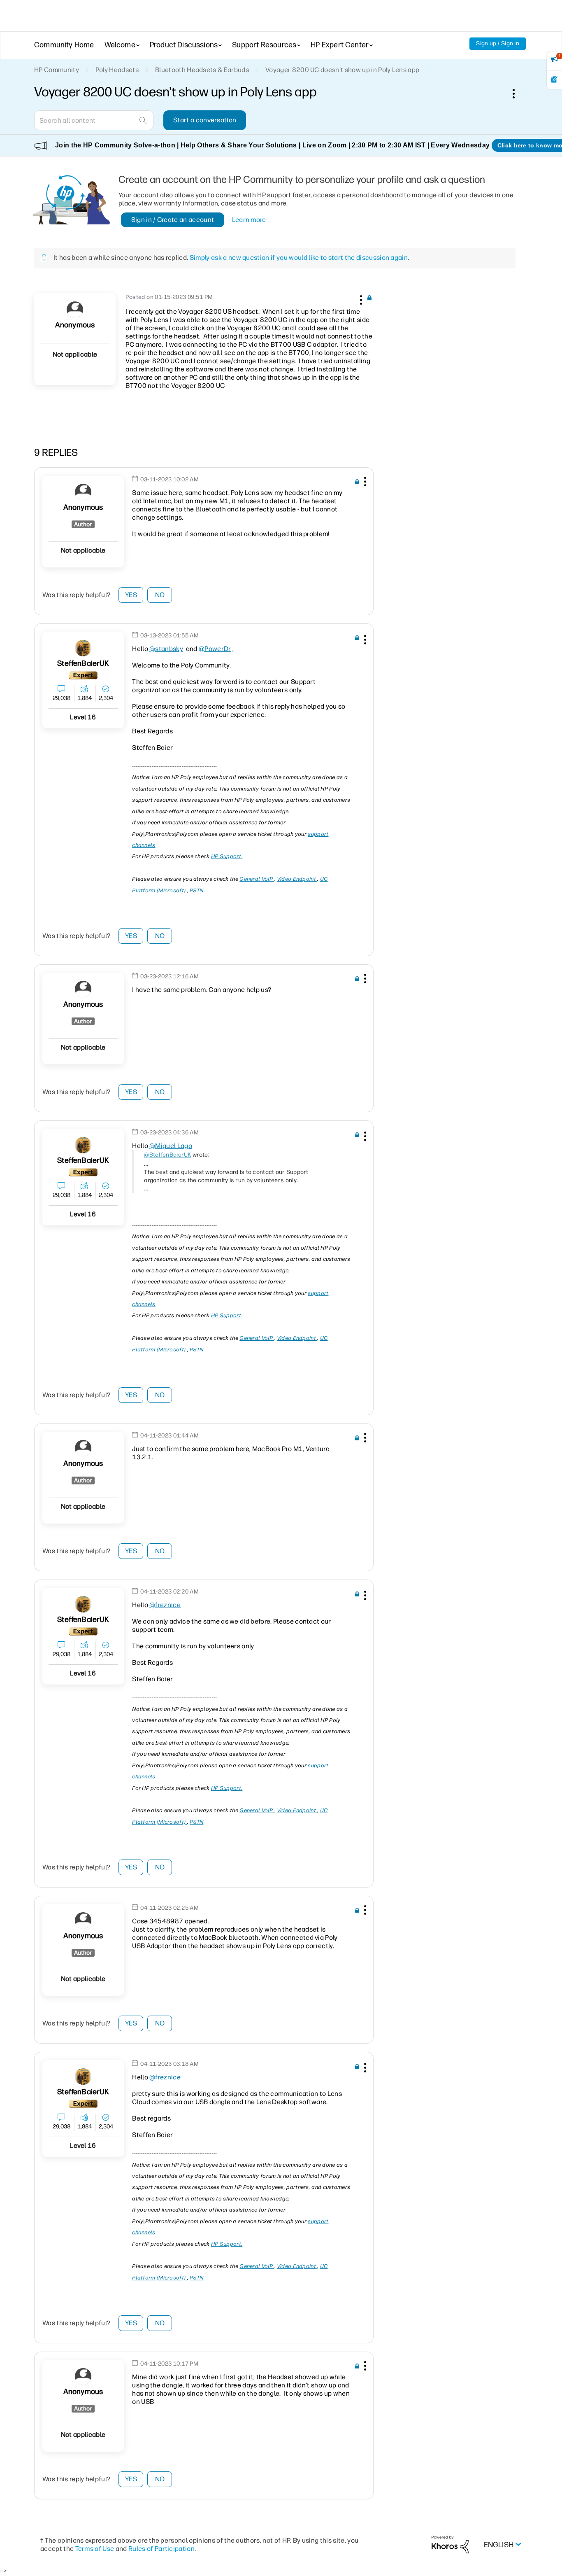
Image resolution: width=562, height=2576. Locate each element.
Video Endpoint (297, 879)
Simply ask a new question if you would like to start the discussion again (299, 258)
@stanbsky (166, 649)
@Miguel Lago (171, 1146)
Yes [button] (131, 595)
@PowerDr (215, 649)
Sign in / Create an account (173, 220)
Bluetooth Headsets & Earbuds (202, 70)
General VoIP (257, 879)
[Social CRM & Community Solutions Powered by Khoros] (450, 2544)
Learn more (249, 220)
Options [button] (518, 93)
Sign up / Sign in (498, 43)
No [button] (160, 595)
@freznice (165, 1605)
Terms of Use (95, 2549)
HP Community (57, 70)
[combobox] (94, 120)
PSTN (196, 890)
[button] (360, 299)
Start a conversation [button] (205, 120)
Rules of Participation (161, 2549)
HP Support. (227, 856)
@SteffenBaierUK (168, 1155)
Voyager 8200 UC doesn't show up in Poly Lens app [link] (342, 70)
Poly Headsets (117, 70)
